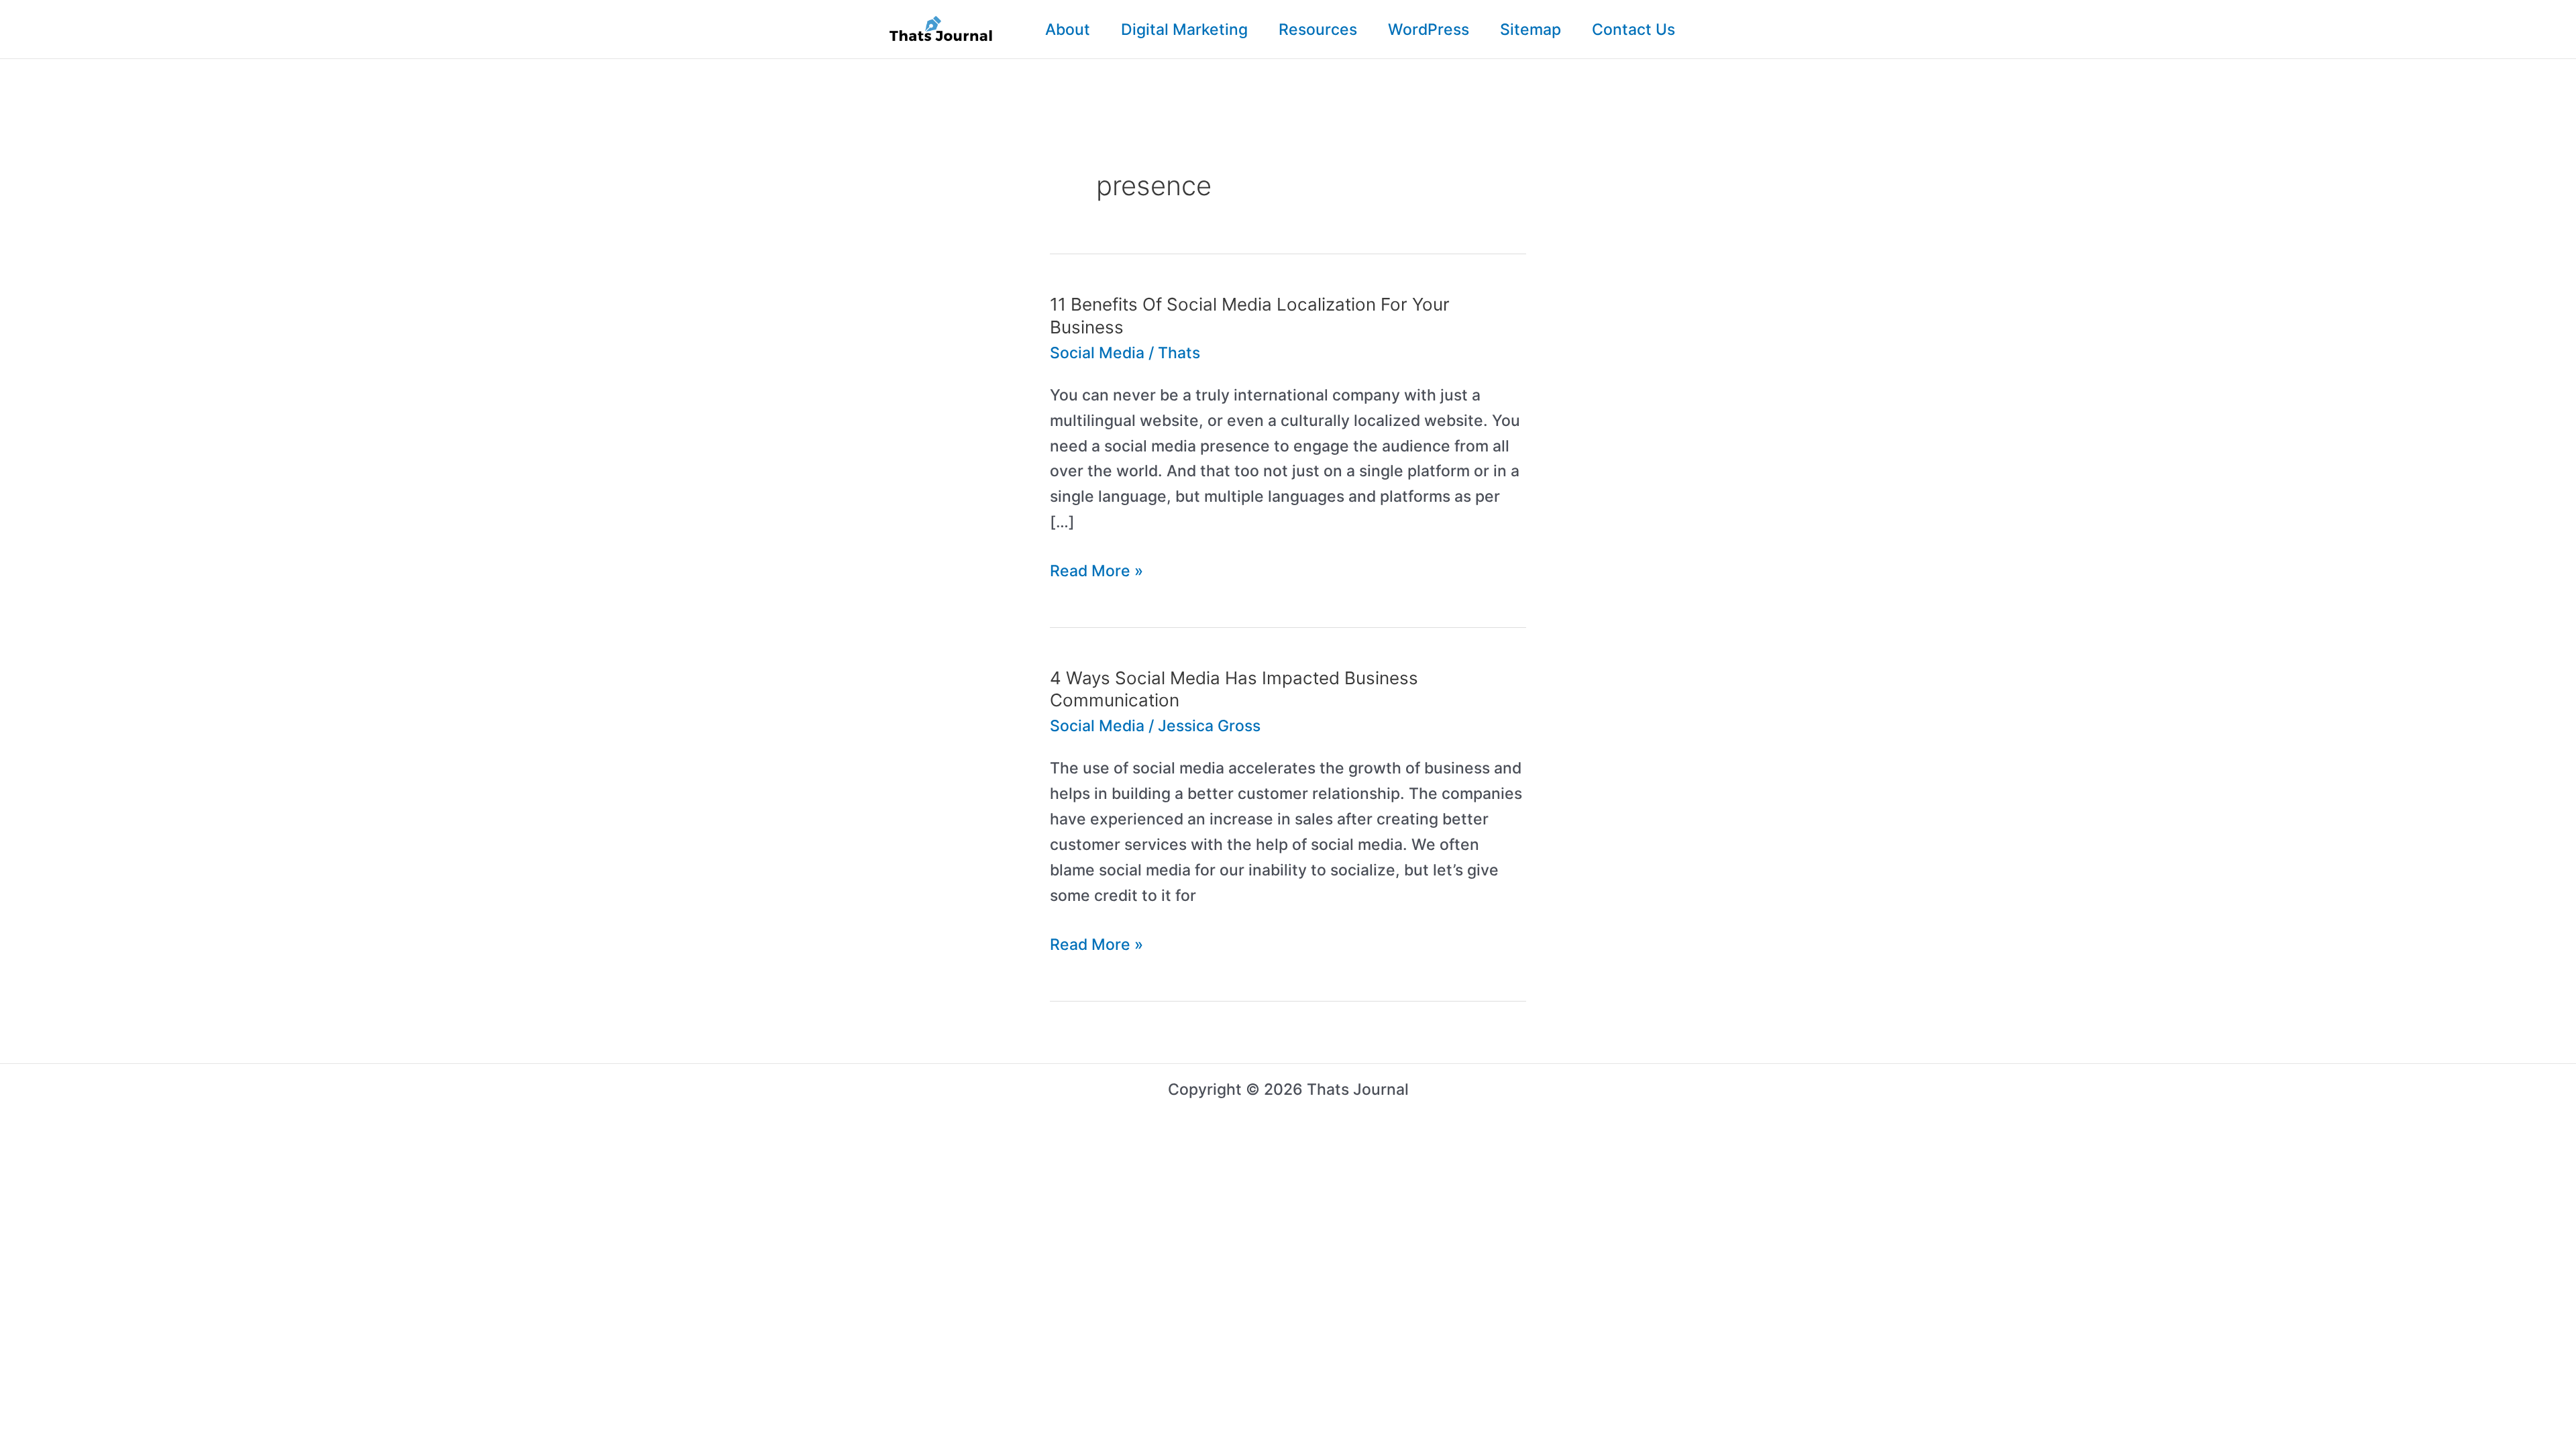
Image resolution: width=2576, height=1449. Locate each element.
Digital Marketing (1184, 30)
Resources (1318, 30)
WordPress (1429, 30)
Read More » (1096, 573)
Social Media (1097, 353)
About (1068, 30)
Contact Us (1633, 30)
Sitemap (1531, 30)
